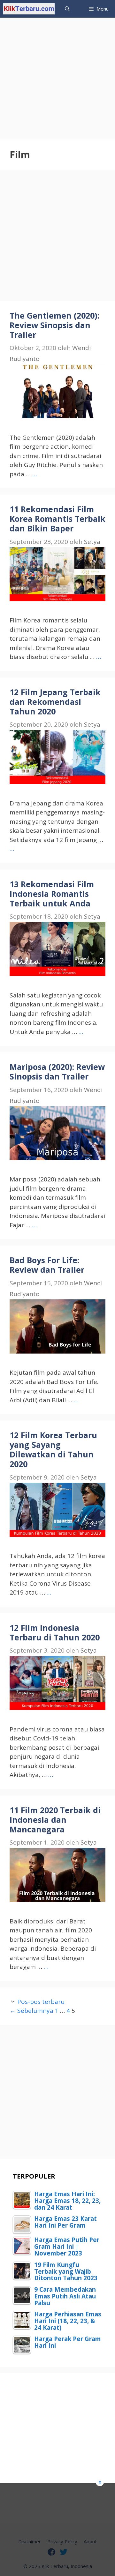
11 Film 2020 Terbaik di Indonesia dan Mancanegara (55, 1820)
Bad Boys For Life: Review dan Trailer (47, 1265)
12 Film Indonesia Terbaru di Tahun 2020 (55, 1632)
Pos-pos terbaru (41, 2002)
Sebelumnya (31, 2011)
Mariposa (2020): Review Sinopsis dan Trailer (57, 1071)
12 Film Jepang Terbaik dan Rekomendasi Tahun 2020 (55, 702)
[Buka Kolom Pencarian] (67, 9)
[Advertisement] (57, 75)
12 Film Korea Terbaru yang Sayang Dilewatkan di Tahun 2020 (53, 1449)
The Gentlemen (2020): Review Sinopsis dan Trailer (54, 325)
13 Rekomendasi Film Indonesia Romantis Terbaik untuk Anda (52, 894)
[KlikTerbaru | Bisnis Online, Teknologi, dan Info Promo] (29, 9)
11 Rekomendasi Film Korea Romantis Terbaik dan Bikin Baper (57, 519)
